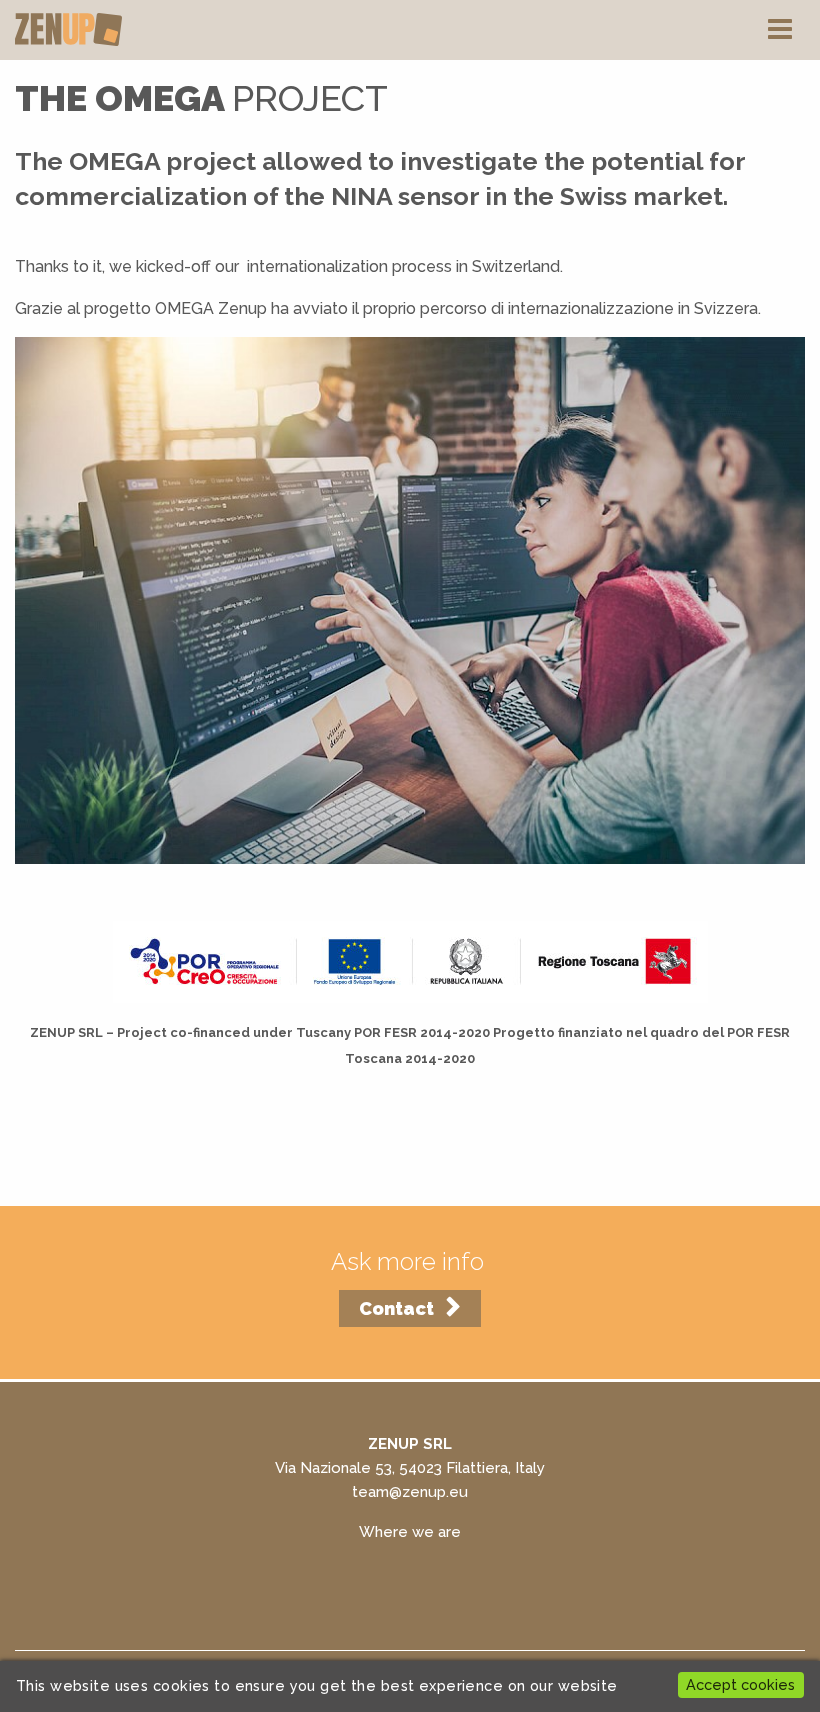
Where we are (410, 1532)
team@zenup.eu (410, 1492)
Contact (396, 1308)
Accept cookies (740, 1684)
